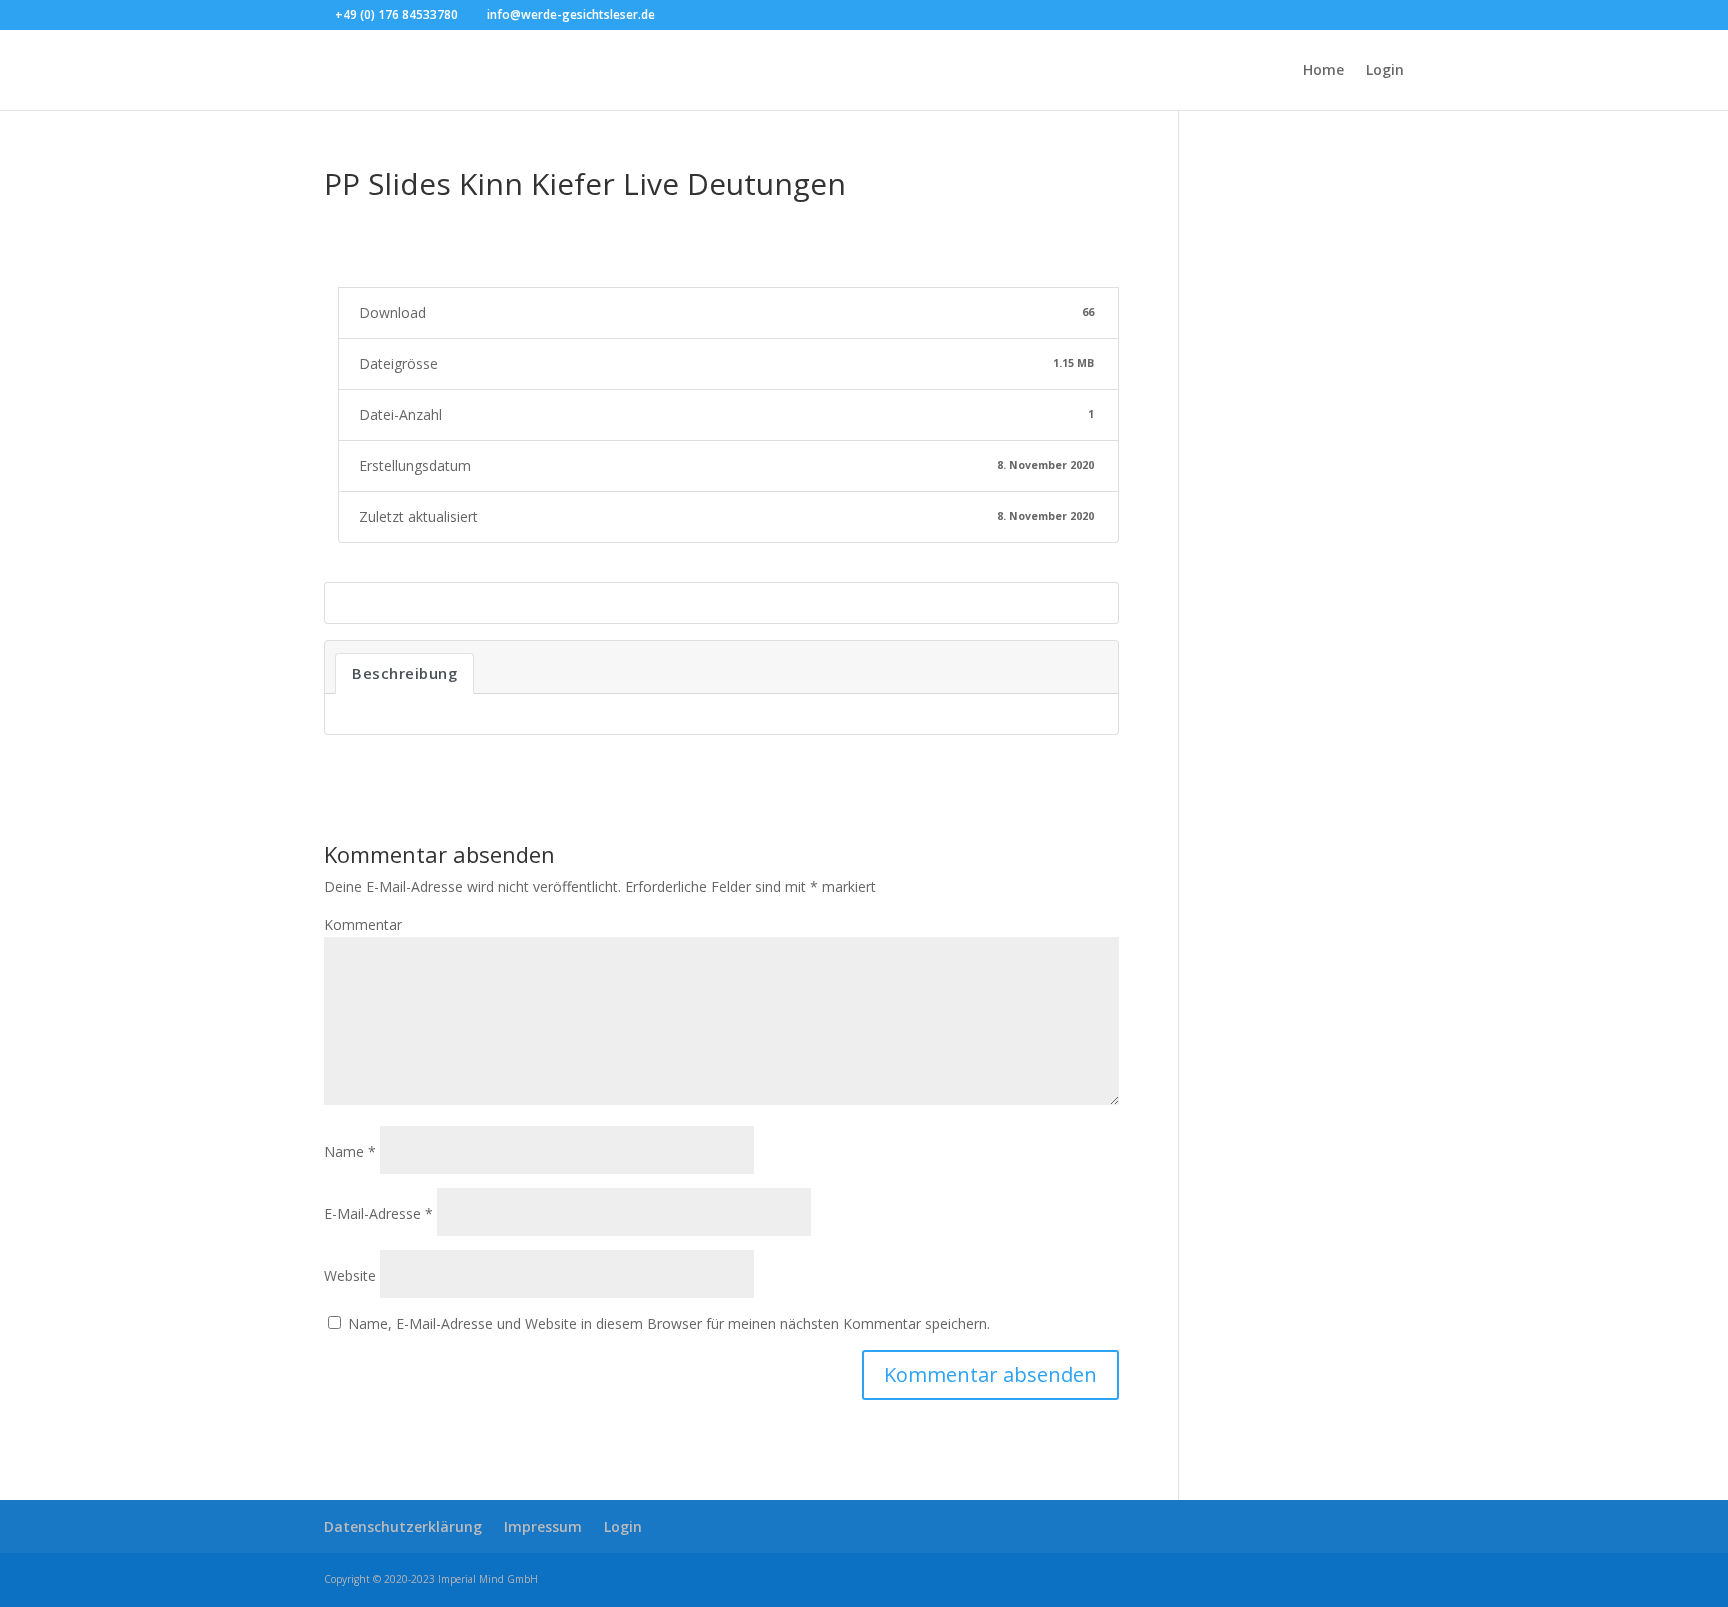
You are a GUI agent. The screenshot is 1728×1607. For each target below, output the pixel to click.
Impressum (543, 1526)
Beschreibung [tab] (404, 673)
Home (1323, 71)
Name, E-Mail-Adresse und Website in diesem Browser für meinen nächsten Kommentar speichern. (669, 1323)
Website (350, 1275)
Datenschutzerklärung (403, 1526)
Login (1385, 71)
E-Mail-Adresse (378, 1213)
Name (350, 1151)
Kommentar (363, 924)
